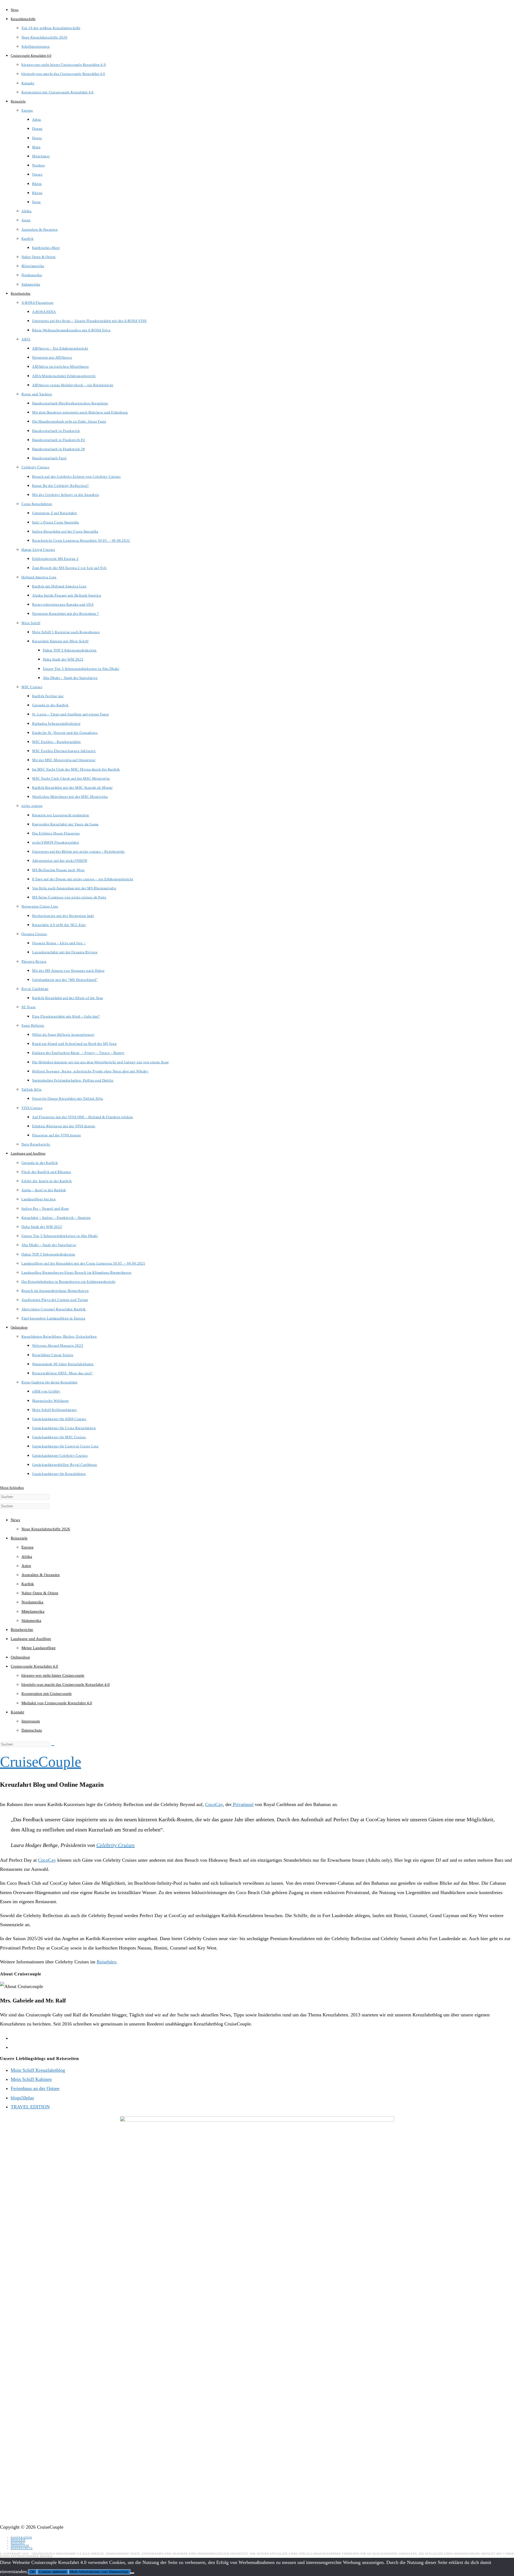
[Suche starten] (53, 1746)
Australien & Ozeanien (41, 1575)
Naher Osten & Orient (40, 1593)
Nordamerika (32, 1602)
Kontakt (17, 1712)
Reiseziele (19, 1538)
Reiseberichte (22, 1630)
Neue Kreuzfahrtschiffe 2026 (46, 1529)
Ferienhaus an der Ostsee (35, 2088)
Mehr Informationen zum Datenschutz (99, 2572)
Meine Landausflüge (39, 1648)
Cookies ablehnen (53, 2572)
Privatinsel (243, 1804)
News (15, 1520)
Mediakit (18, 2540)
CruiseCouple (41, 1762)
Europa (27, 1547)
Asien (26, 1566)
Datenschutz (32, 1730)
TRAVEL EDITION (30, 2107)
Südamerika (31, 1621)
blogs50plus (22, 2098)
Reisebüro (106, 1962)
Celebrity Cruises (116, 1845)
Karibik (28, 1584)
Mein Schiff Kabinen (31, 2079)
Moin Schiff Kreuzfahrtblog (38, 2070)
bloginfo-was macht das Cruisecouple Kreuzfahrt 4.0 (66, 1685)
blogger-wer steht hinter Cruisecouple (53, 1675)
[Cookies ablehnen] (132, 2573)
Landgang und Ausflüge (31, 1639)
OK (33, 2572)
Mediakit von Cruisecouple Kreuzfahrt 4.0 (57, 1703)
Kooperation (21, 2538)
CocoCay (214, 1804)
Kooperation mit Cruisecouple (47, 1694)
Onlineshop (20, 1657)
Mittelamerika (33, 1611)
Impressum (31, 1721)
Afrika (27, 1557)
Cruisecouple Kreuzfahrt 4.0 (34, 1666)
